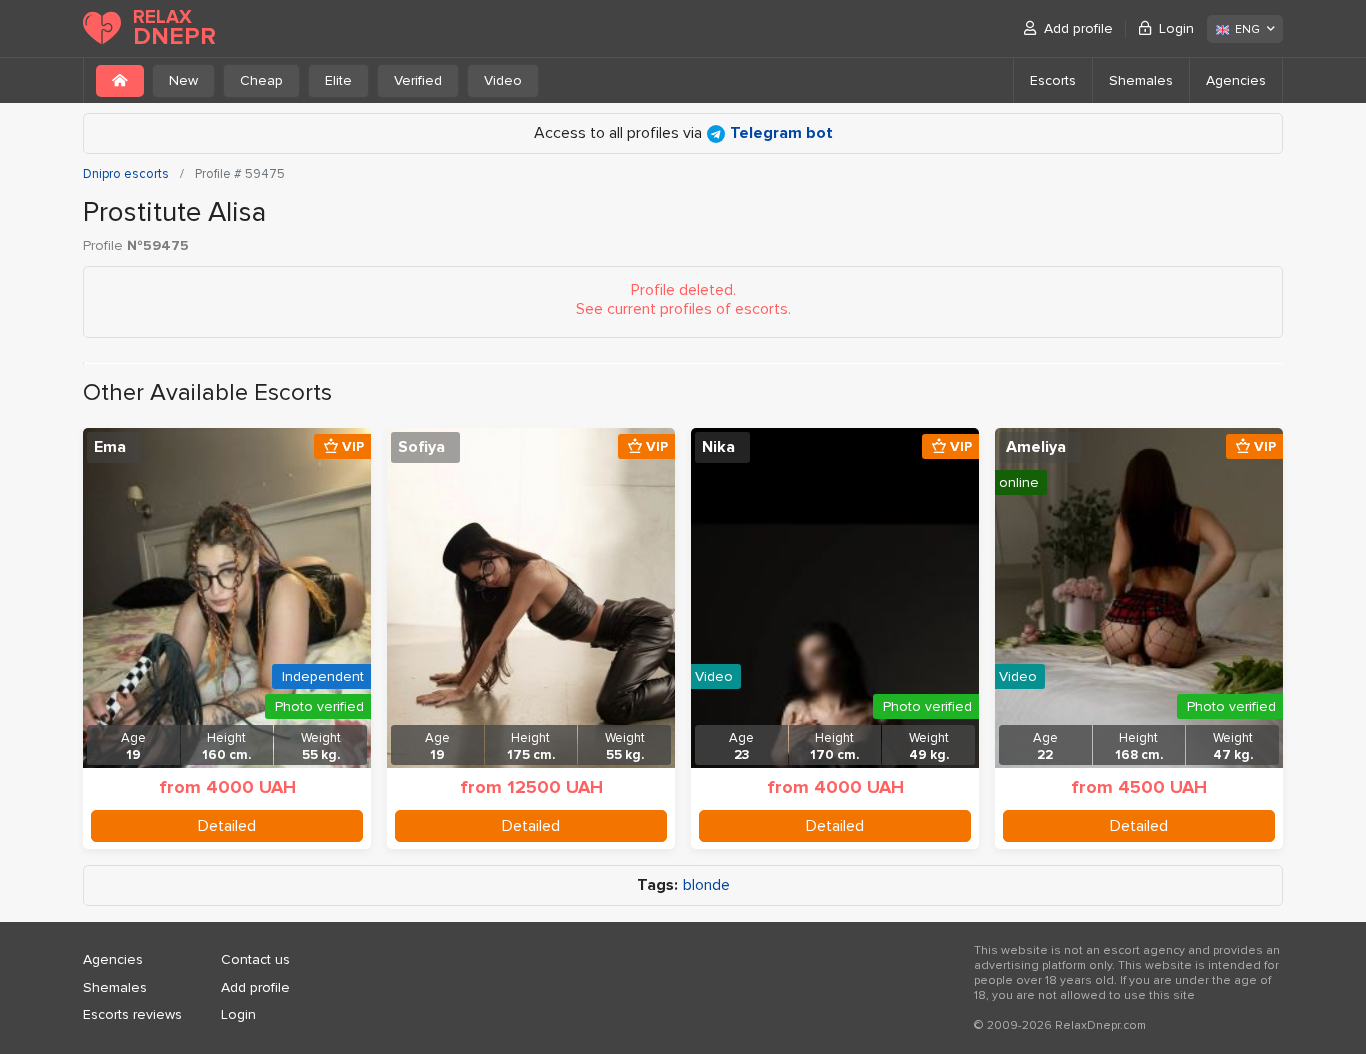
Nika (718, 447)
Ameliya (1036, 447)
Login (1176, 28)
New (183, 80)
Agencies (1236, 80)
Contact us (255, 959)
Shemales (1141, 80)
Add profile (1078, 28)
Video (503, 80)
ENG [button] (1247, 29)
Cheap (261, 80)
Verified (418, 80)
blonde (706, 885)
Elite (338, 80)
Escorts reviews (132, 1014)
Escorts (1053, 80)
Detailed (227, 826)
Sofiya (421, 447)
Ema (110, 447)
